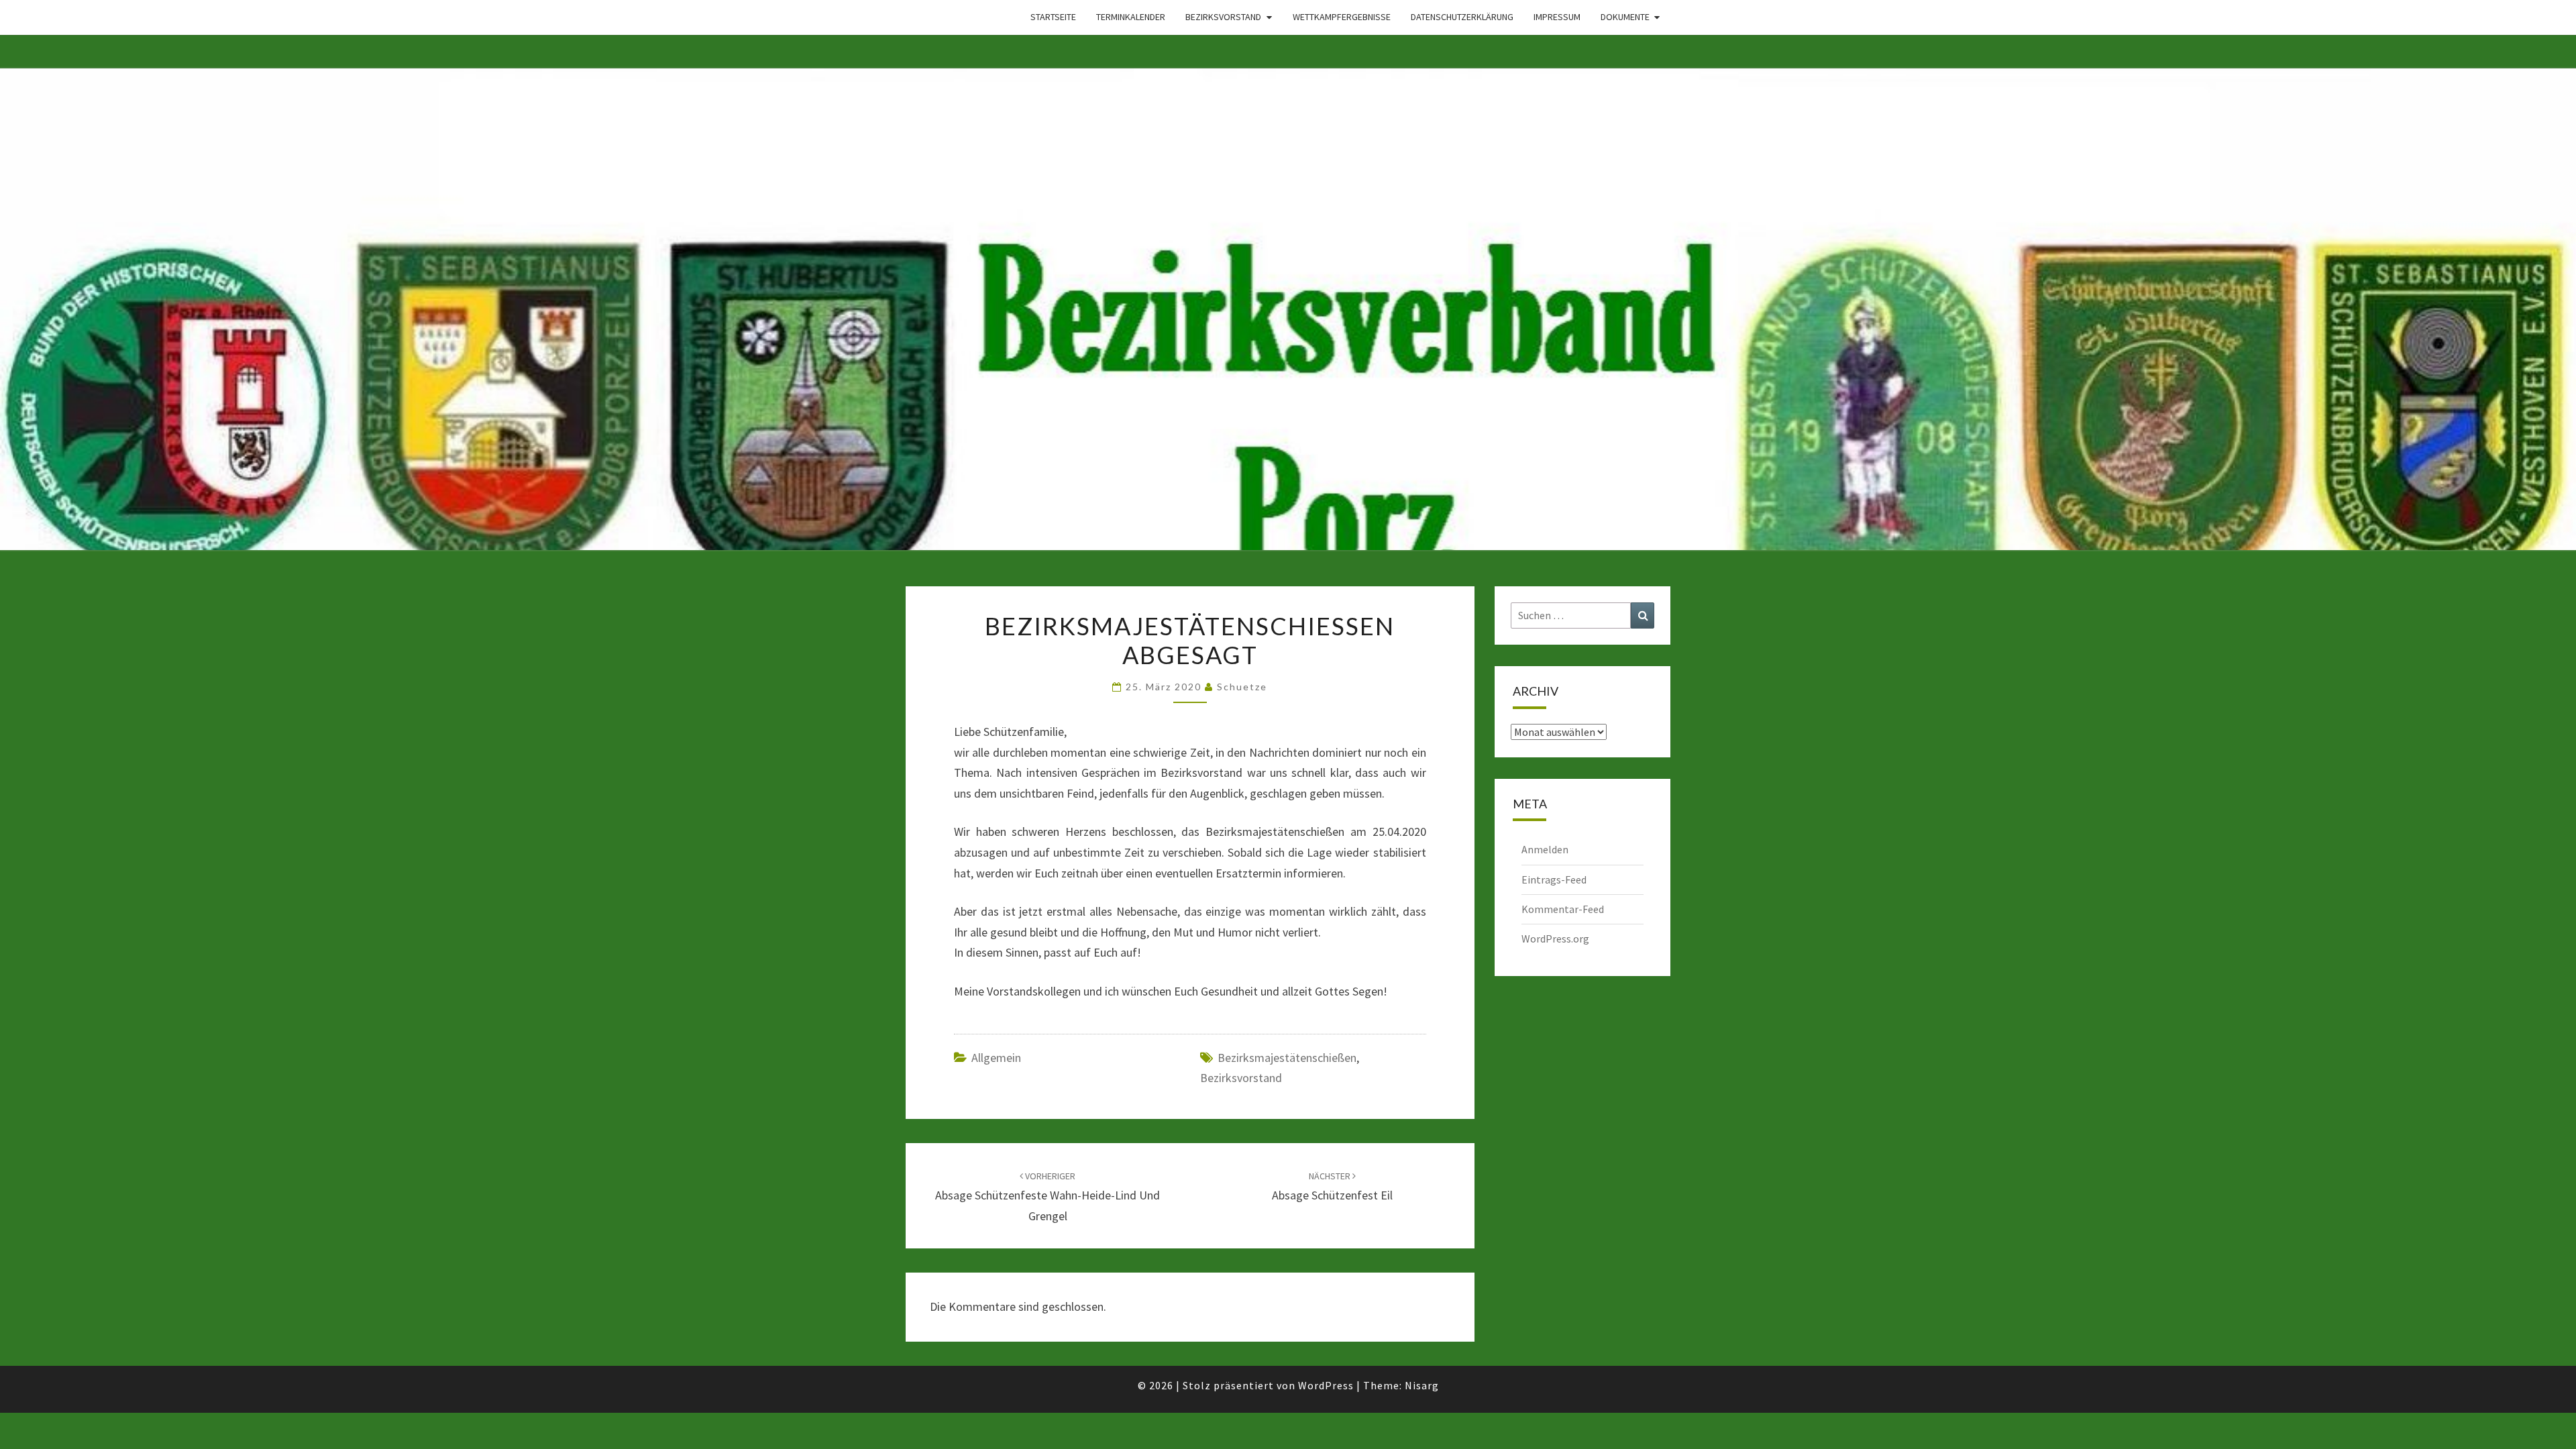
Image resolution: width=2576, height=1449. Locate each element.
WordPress (1326, 1385)
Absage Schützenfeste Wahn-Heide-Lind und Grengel (1048, 1197)
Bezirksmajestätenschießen (1287, 1058)
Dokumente (1625, 17)
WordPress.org (1555, 938)
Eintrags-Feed (1554, 879)
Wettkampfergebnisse (1342, 17)
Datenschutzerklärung (1462, 17)
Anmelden (1545, 849)
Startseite (1053, 17)
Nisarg (1422, 1385)
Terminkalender (1131, 17)
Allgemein (996, 1058)
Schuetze (1242, 687)
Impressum (1557, 17)
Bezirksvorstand (1223, 17)
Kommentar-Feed (1563, 909)
